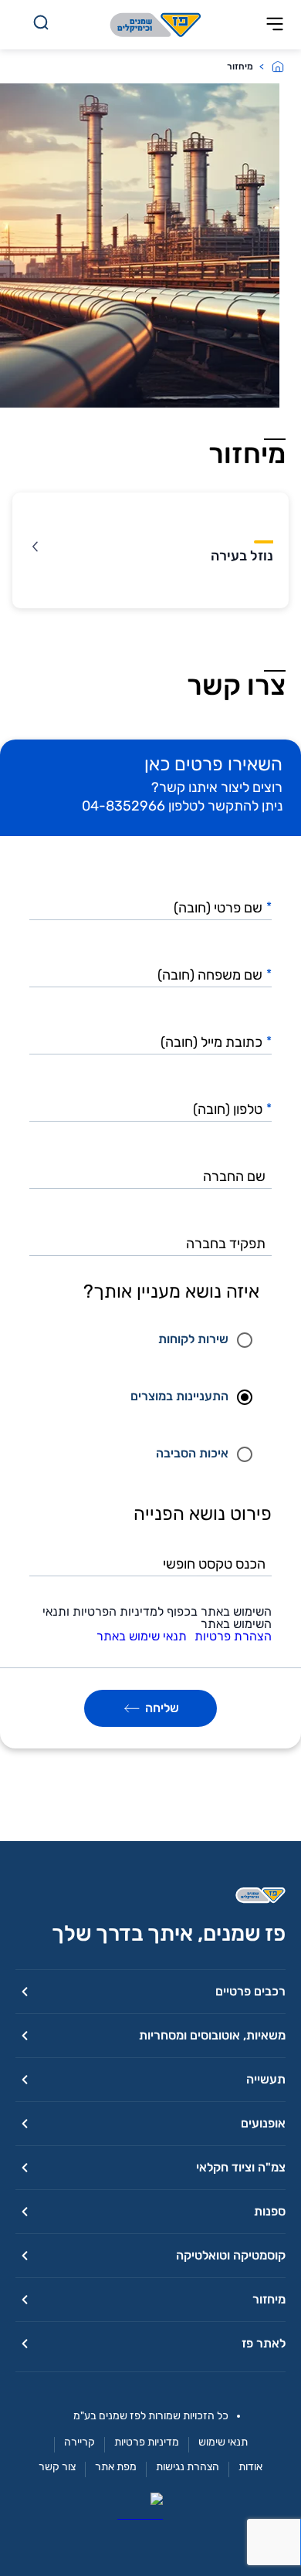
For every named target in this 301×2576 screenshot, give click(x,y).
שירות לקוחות (193, 1339)
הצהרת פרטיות (233, 1637)
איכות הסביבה (192, 1453)
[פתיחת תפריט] (275, 25)
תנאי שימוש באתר (142, 1637)
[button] (150, 1991)
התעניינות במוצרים (179, 1396)
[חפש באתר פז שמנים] (41, 25)
